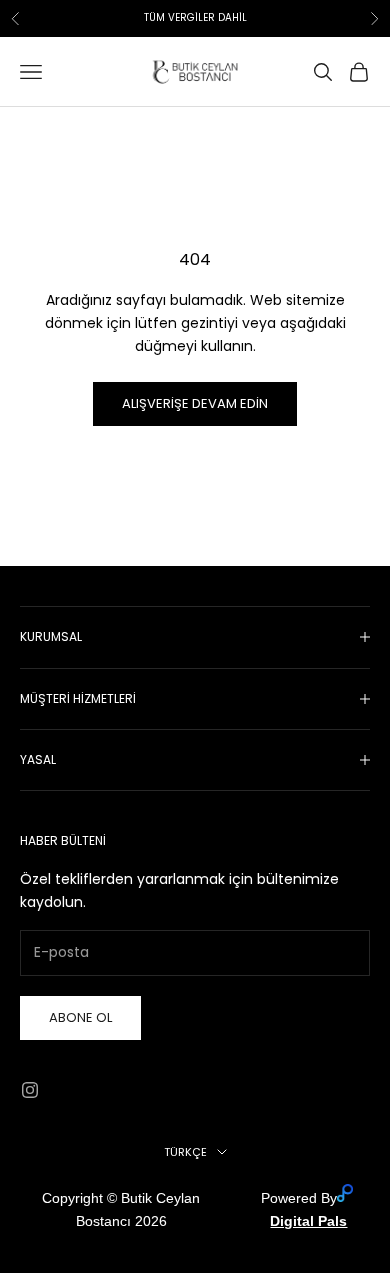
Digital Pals (308, 1221)
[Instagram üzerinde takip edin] (30, 1090)
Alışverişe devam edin (195, 403)
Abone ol (80, 1017)
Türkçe (185, 1152)
